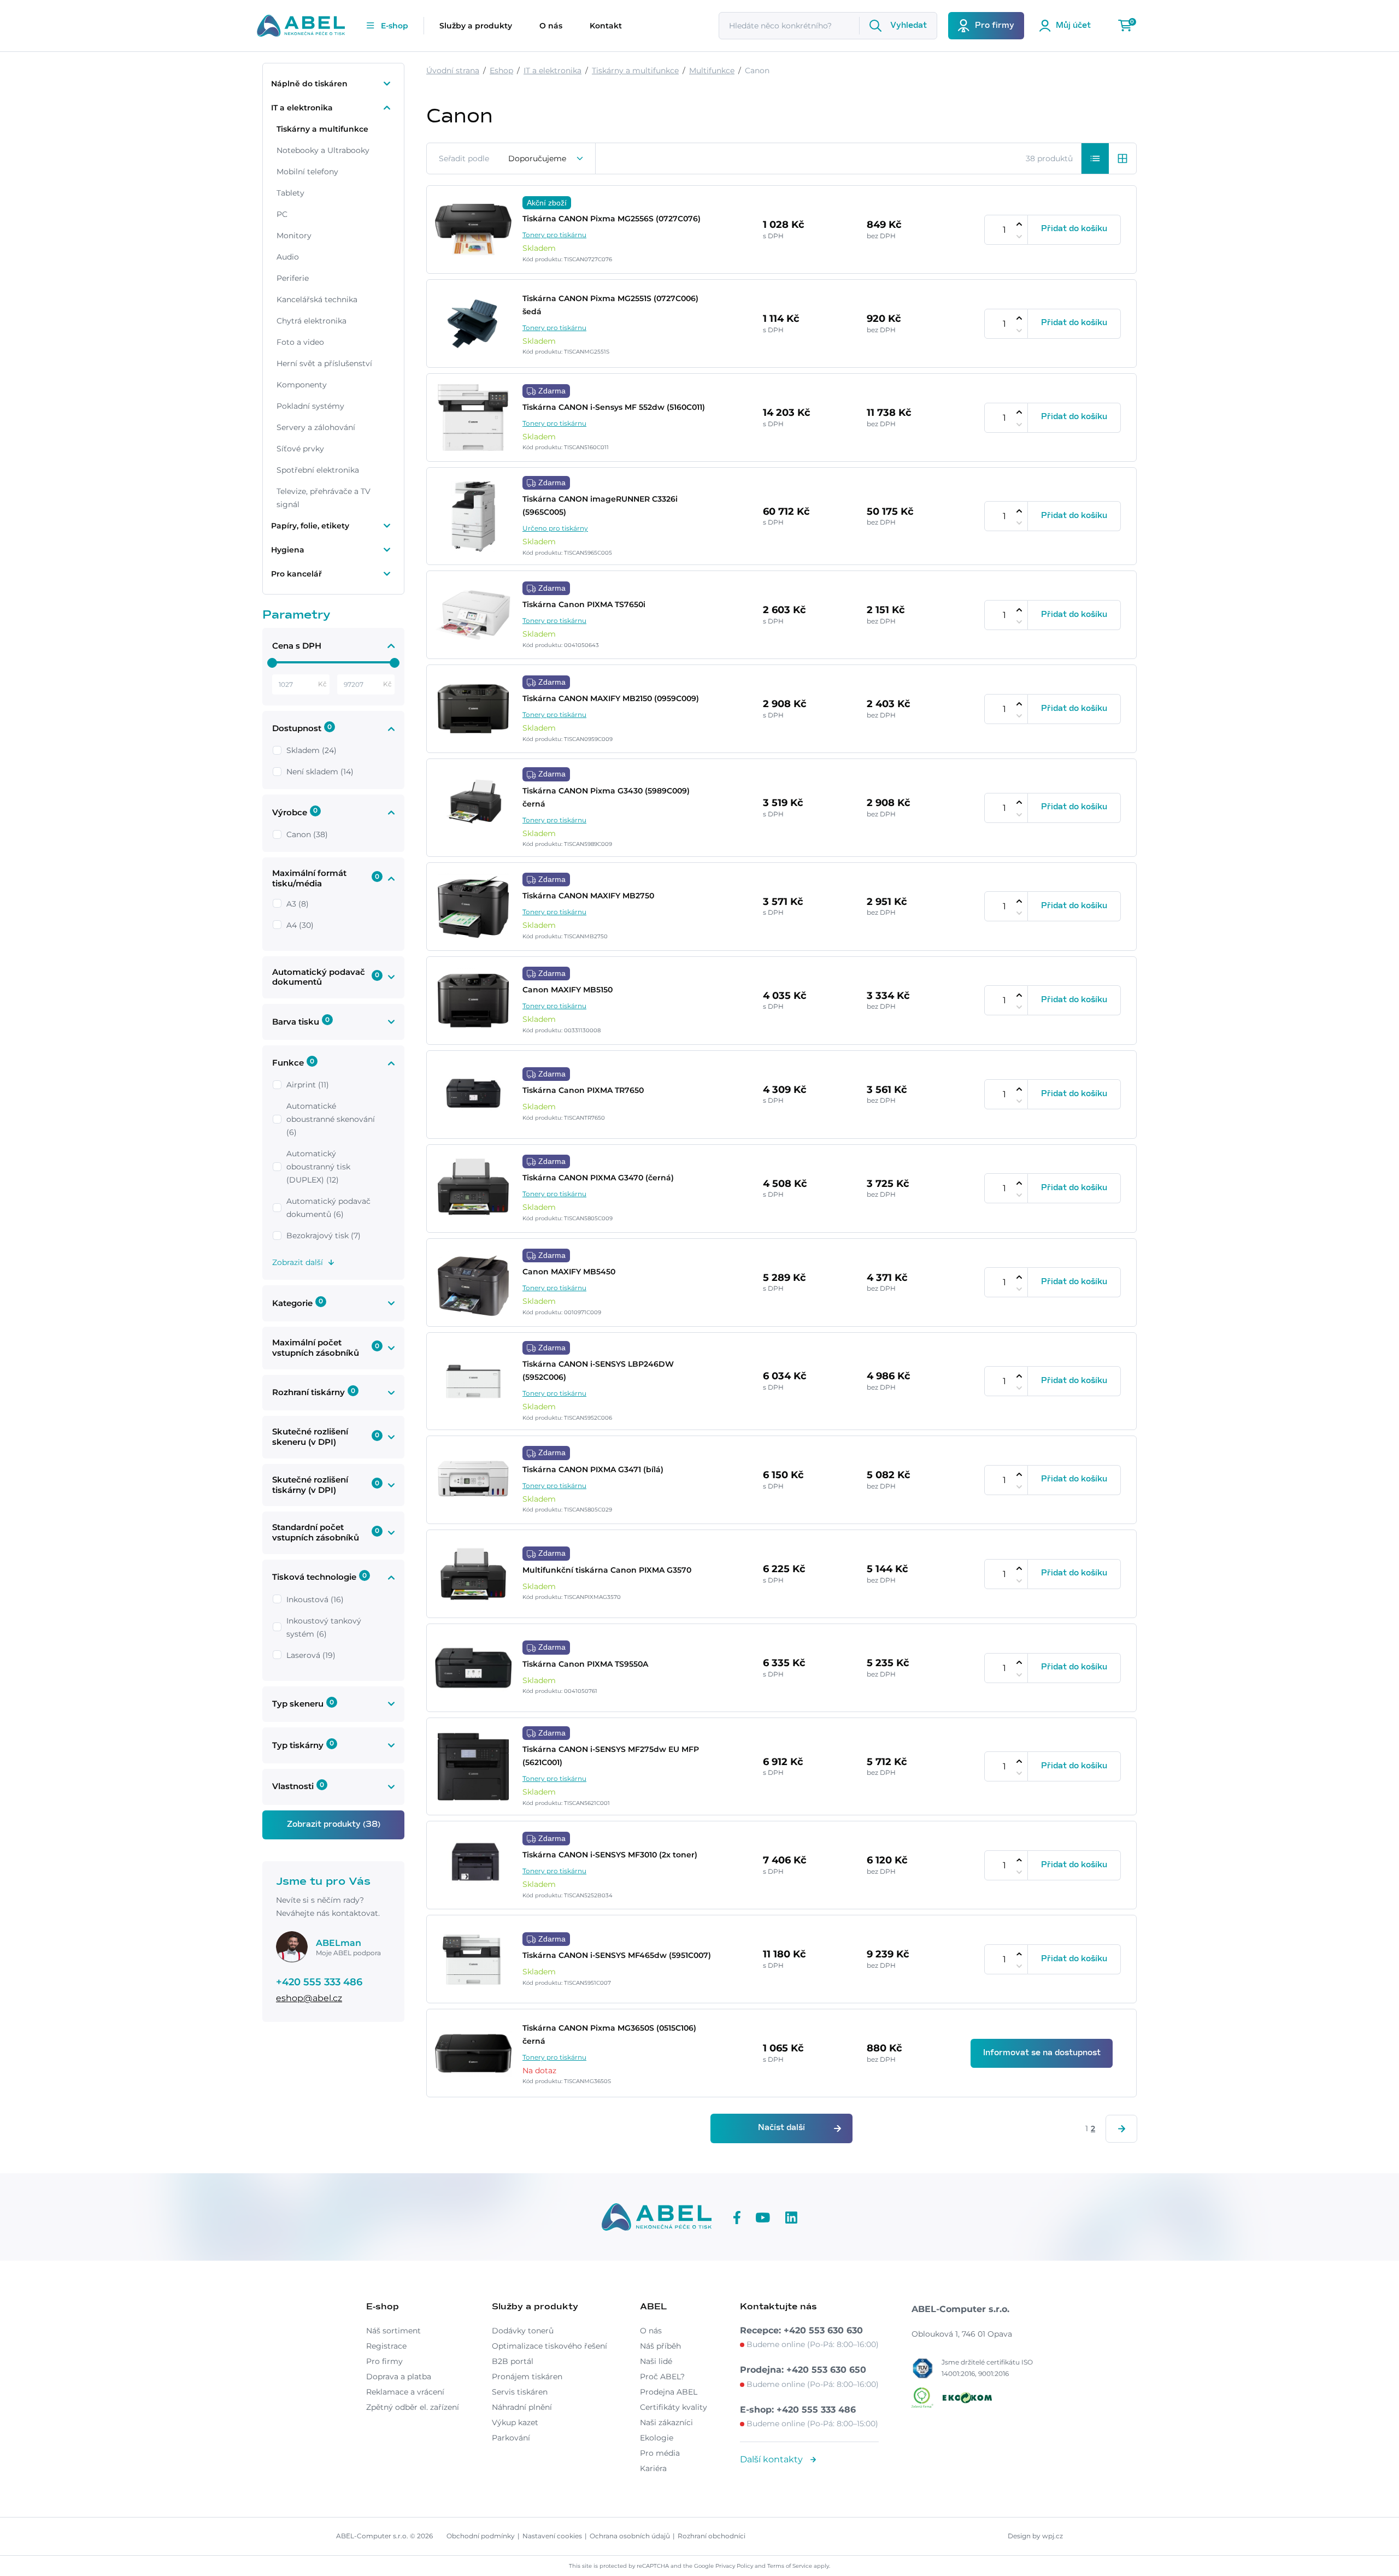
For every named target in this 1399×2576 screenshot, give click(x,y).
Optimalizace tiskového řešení (549, 2346)
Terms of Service (790, 2566)
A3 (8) (298, 904)
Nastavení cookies (552, 2536)
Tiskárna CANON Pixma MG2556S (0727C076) (612, 219)
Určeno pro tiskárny (555, 528)
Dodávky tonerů (523, 2331)
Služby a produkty (476, 26)
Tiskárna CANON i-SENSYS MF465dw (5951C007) (617, 1955)
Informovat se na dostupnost (1042, 2053)
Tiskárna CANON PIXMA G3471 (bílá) (593, 1469)
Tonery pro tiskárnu (554, 235)
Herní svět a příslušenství (324, 363)
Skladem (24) (311, 750)
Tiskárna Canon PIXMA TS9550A (585, 1664)
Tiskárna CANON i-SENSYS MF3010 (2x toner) (610, 1855)
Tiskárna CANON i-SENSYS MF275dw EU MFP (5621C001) (611, 1756)
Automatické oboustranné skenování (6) (331, 1119)
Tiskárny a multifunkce (322, 129)
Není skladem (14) (320, 772)
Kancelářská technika (317, 299)
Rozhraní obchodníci (712, 2536)
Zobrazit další (298, 1262)
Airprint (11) (308, 1085)
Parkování (511, 2438)
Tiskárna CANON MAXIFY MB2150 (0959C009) (611, 698)
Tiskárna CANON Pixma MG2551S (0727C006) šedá (610, 305)
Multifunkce (712, 70)
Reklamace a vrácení (405, 2392)
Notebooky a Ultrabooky (323, 150)
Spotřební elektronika (318, 470)
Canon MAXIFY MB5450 (569, 1272)
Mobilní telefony (307, 172)
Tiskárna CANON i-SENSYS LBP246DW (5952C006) (598, 1371)
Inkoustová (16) (315, 1599)
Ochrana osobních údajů (630, 2536)
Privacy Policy (734, 2566)
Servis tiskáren (520, 2392)
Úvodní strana (453, 70)
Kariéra (653, 2468)
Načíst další (781, 2128)
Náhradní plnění (522, 2407)
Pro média (660, 2453)
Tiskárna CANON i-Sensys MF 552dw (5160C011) (614, 407)
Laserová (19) (311, 1655)
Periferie (293, 278)
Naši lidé (656, 2361)
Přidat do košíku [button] (1074, 229)
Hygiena (288, 550)
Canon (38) (307, 834)
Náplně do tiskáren (309, 84)
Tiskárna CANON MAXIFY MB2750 (588, 896)
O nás (551, 26)
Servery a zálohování (316, 427)
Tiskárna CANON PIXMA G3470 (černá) (598, 1178)
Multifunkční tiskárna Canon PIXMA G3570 (607, 1570)
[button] (1095, 158)
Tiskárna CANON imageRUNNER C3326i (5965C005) (600, 505)
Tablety (290, 193)
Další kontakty (772, 2459)
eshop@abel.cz (309, 1998)
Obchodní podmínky (481, 2536)
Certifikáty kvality (674, 2407)
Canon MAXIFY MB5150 (568, 990)
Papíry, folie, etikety (310, 526)
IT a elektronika (302, 108)
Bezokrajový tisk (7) (324, 1236)
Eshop (501, 70)
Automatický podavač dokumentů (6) (328, 1208)
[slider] (272, 663)
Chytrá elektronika (311, 321)
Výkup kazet (515, 2422)
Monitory (294, 236)
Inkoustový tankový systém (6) (324, 1627)
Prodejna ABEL (669, 2392)
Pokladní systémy (310, 406)
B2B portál (513, 2361)
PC (282, 214)
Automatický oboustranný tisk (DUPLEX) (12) (318, 1167)
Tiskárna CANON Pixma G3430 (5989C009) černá (606, 797)
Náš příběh (660, 2346)
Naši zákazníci (666, 2422)
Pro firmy (384, 2361)
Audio (288, 257)
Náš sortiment (393, 2331)
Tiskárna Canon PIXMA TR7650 (583, 1090)
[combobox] (546, 158)
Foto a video (300, 342)
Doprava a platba (399, 2377)
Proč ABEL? (662, 2377)
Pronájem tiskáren (527, 2377)
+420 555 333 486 (319, 1982)
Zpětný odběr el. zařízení (413, 2407)
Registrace (386, 2346)
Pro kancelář (296, 574)
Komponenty (302, 385)
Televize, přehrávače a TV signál (324, 498)
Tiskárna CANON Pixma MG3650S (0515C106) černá (609, 2034)
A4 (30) (300, 925)
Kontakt (606, 26)
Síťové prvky (300, 449)
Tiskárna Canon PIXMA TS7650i (584, 604)
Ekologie (657, 2438)
